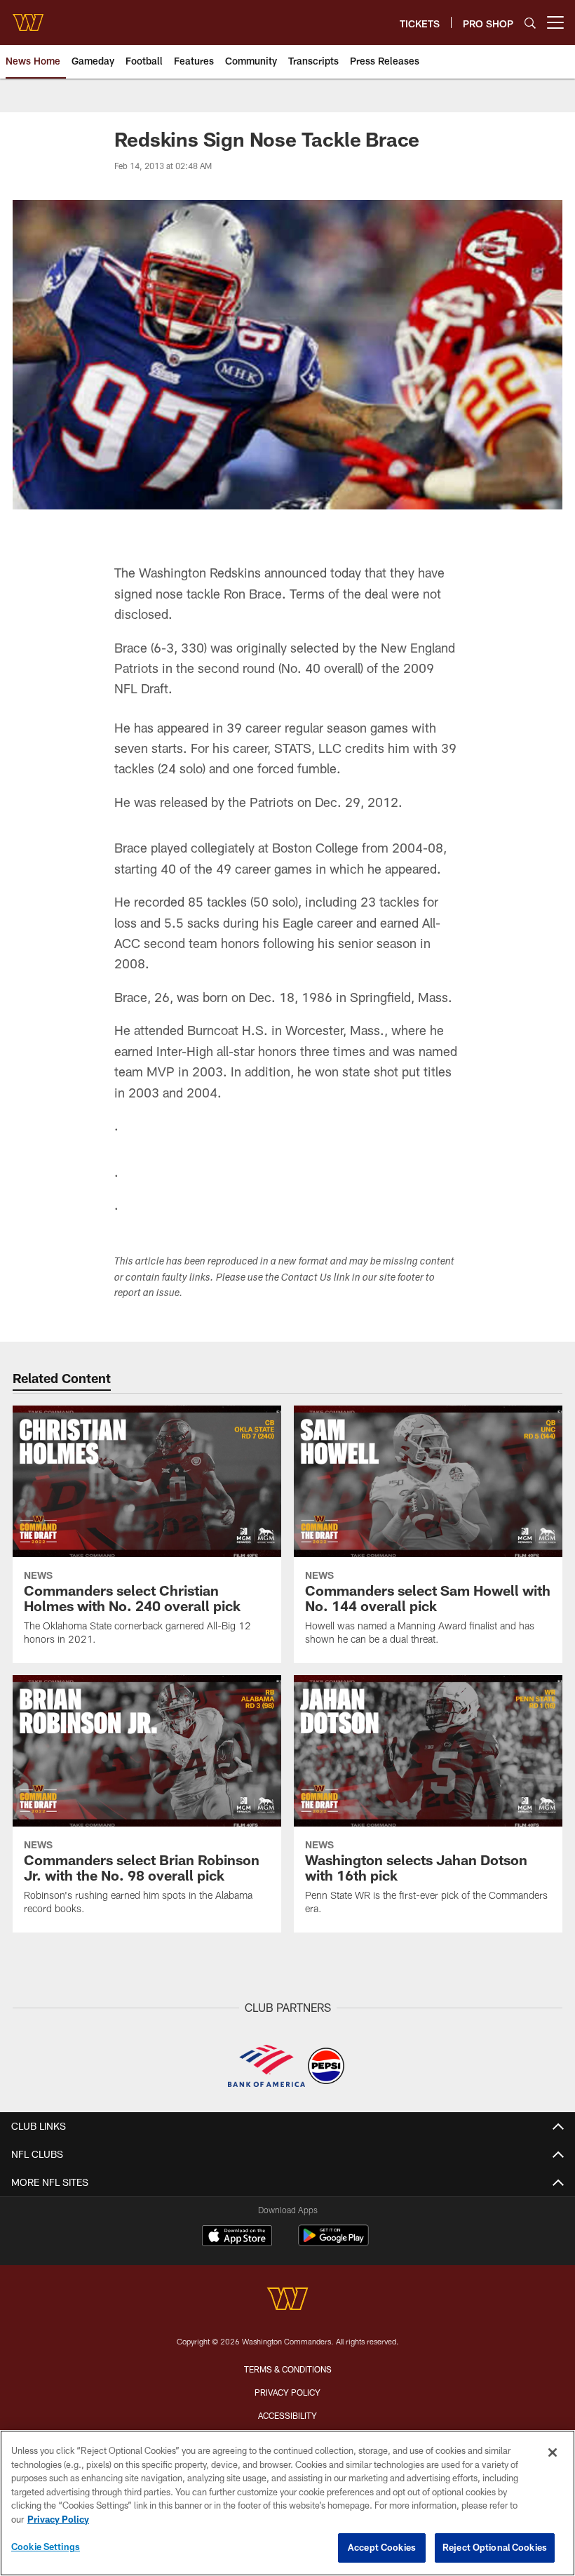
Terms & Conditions (288, 2369)
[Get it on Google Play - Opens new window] (333, 2242)
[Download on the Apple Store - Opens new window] (237, 2237)
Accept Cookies (382, 2547)
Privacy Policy (287, 2392)
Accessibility (287, 2415)
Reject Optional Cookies (495, 2547)
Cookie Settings (46, 2547)
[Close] (553, 2452)
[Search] (530, 23)
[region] (287, 2503)
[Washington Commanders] (287, 2301)
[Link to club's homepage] (28, 17)
